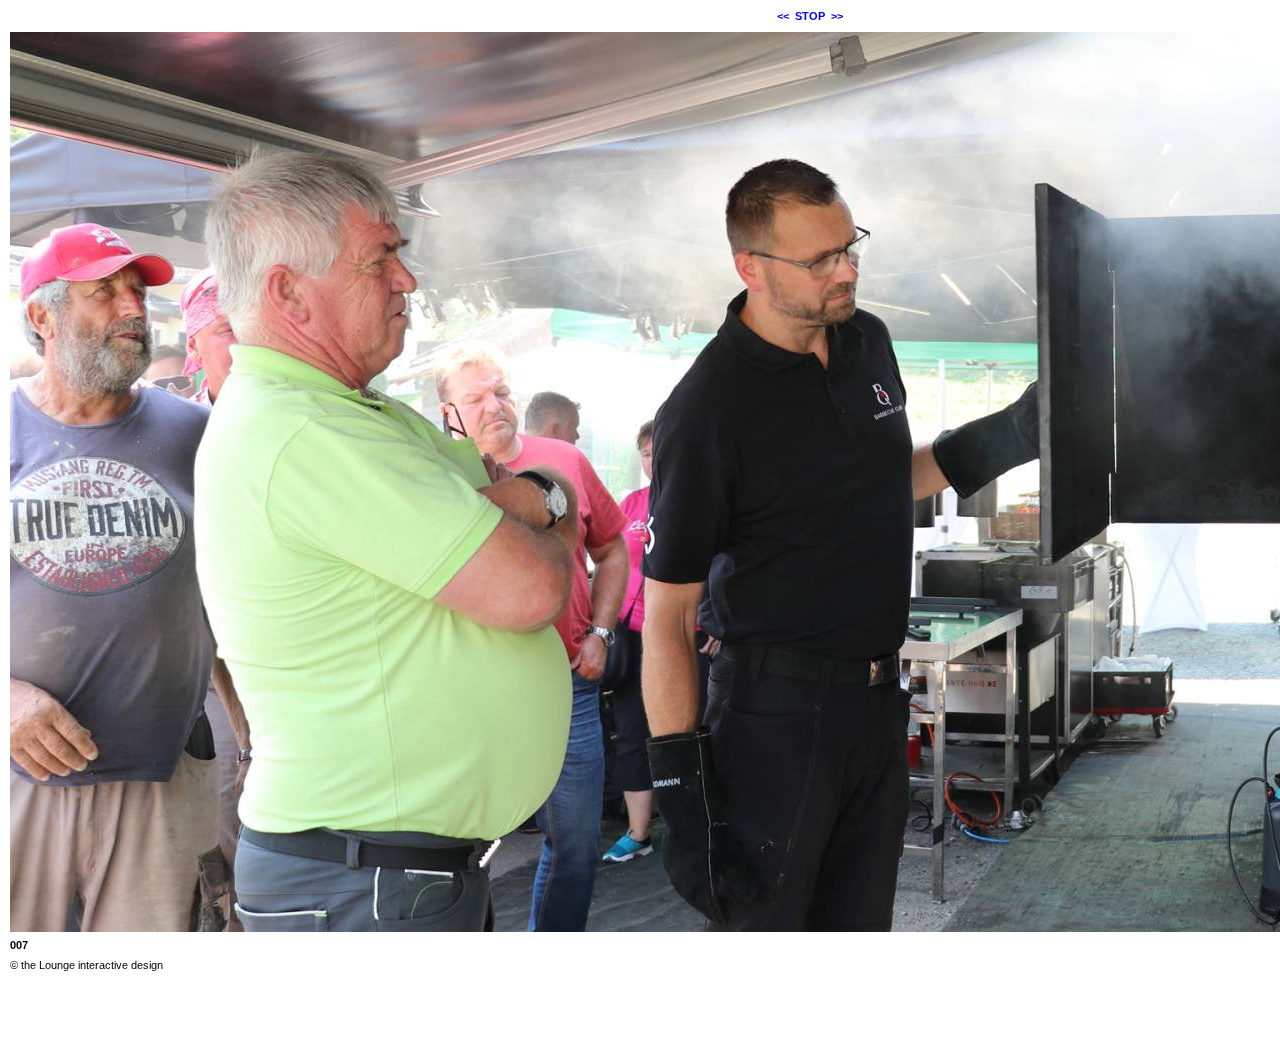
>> (837, 16)
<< (783, 16)
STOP (810, 16)
